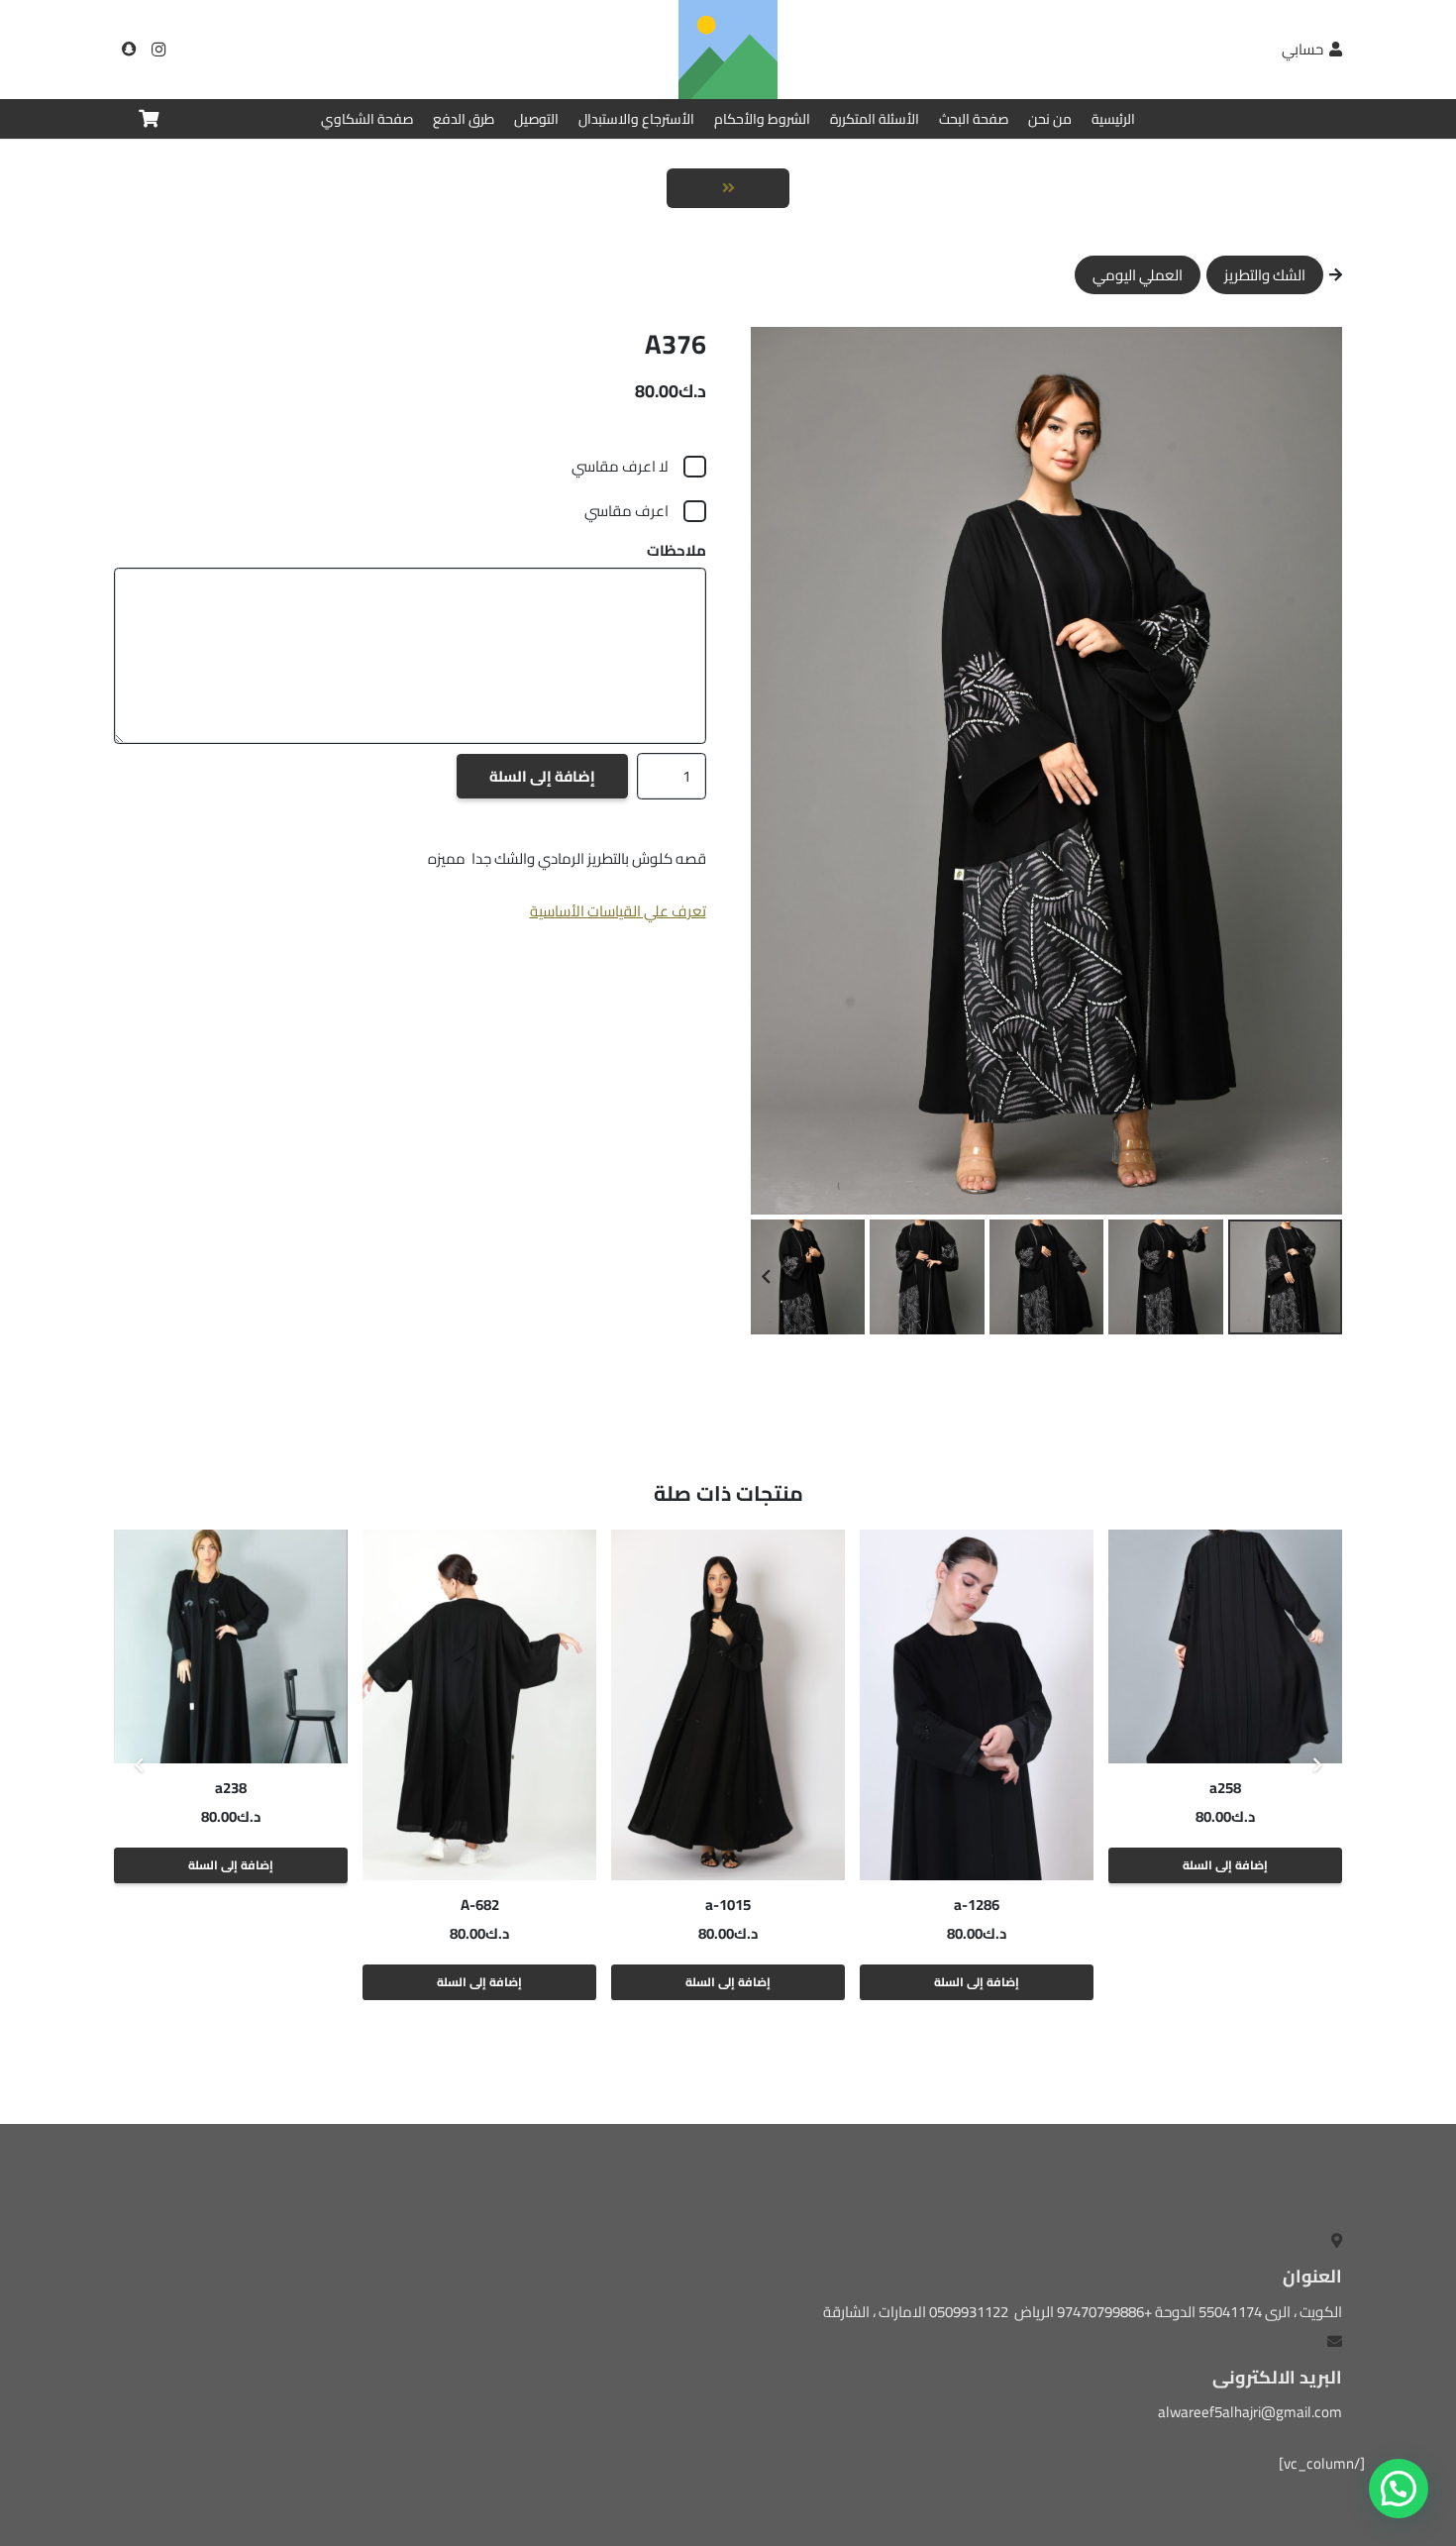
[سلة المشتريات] (149, 119)
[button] (780, 357)
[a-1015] (728, 1705)
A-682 (480, 1905)
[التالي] (140, 1765)
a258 (1225, 1788)
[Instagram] (158, 50)
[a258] (1225, 1646)
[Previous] (1317, 1765)
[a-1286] (977, 1705)
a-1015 (728, 1905)
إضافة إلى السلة (542, 776)
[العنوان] (129, 50)
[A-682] (479, 1705)
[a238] (231, 1646)
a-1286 (977, 1905)
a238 (231, 1788)
